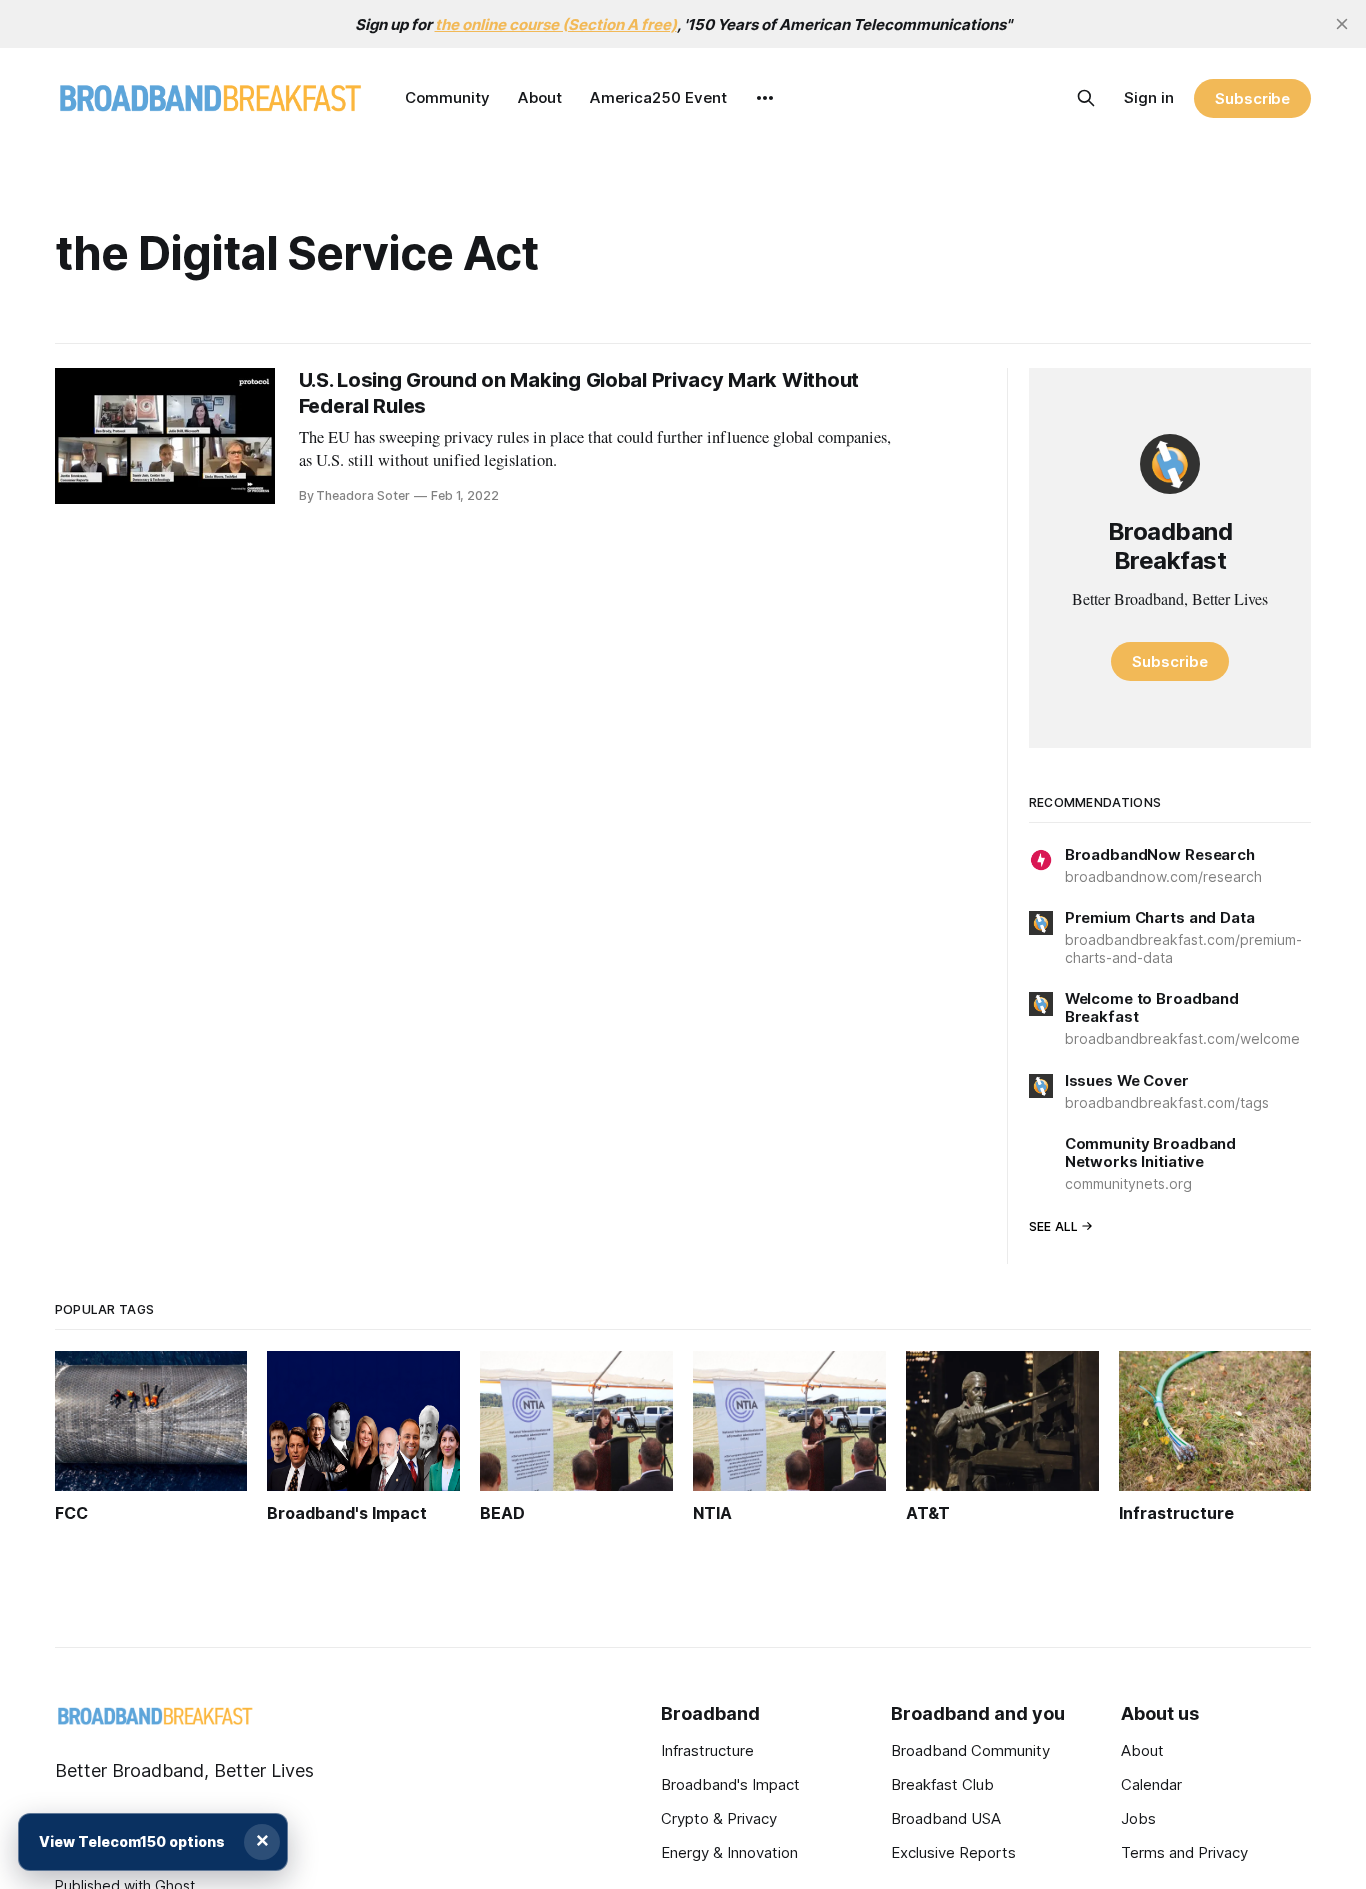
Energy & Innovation (729, 1852)
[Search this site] (1086, 98)
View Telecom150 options (132, 1841)
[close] (1342, 24)
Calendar (1151, 1784)
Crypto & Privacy (719, 1818)
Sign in (1149, 97)
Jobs (1138, 1818)
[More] (765, 98)
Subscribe (1252, 98)
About (540, 97)
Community (447, 97)
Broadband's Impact (730, 1784)
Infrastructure (707, 1750)
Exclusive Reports (953, 1852)
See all (1054, 1226)
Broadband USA (946, 1818)
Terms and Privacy (1184, 1852)
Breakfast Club (942, 1784)
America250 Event (658, 97)
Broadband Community (970, 1750)
